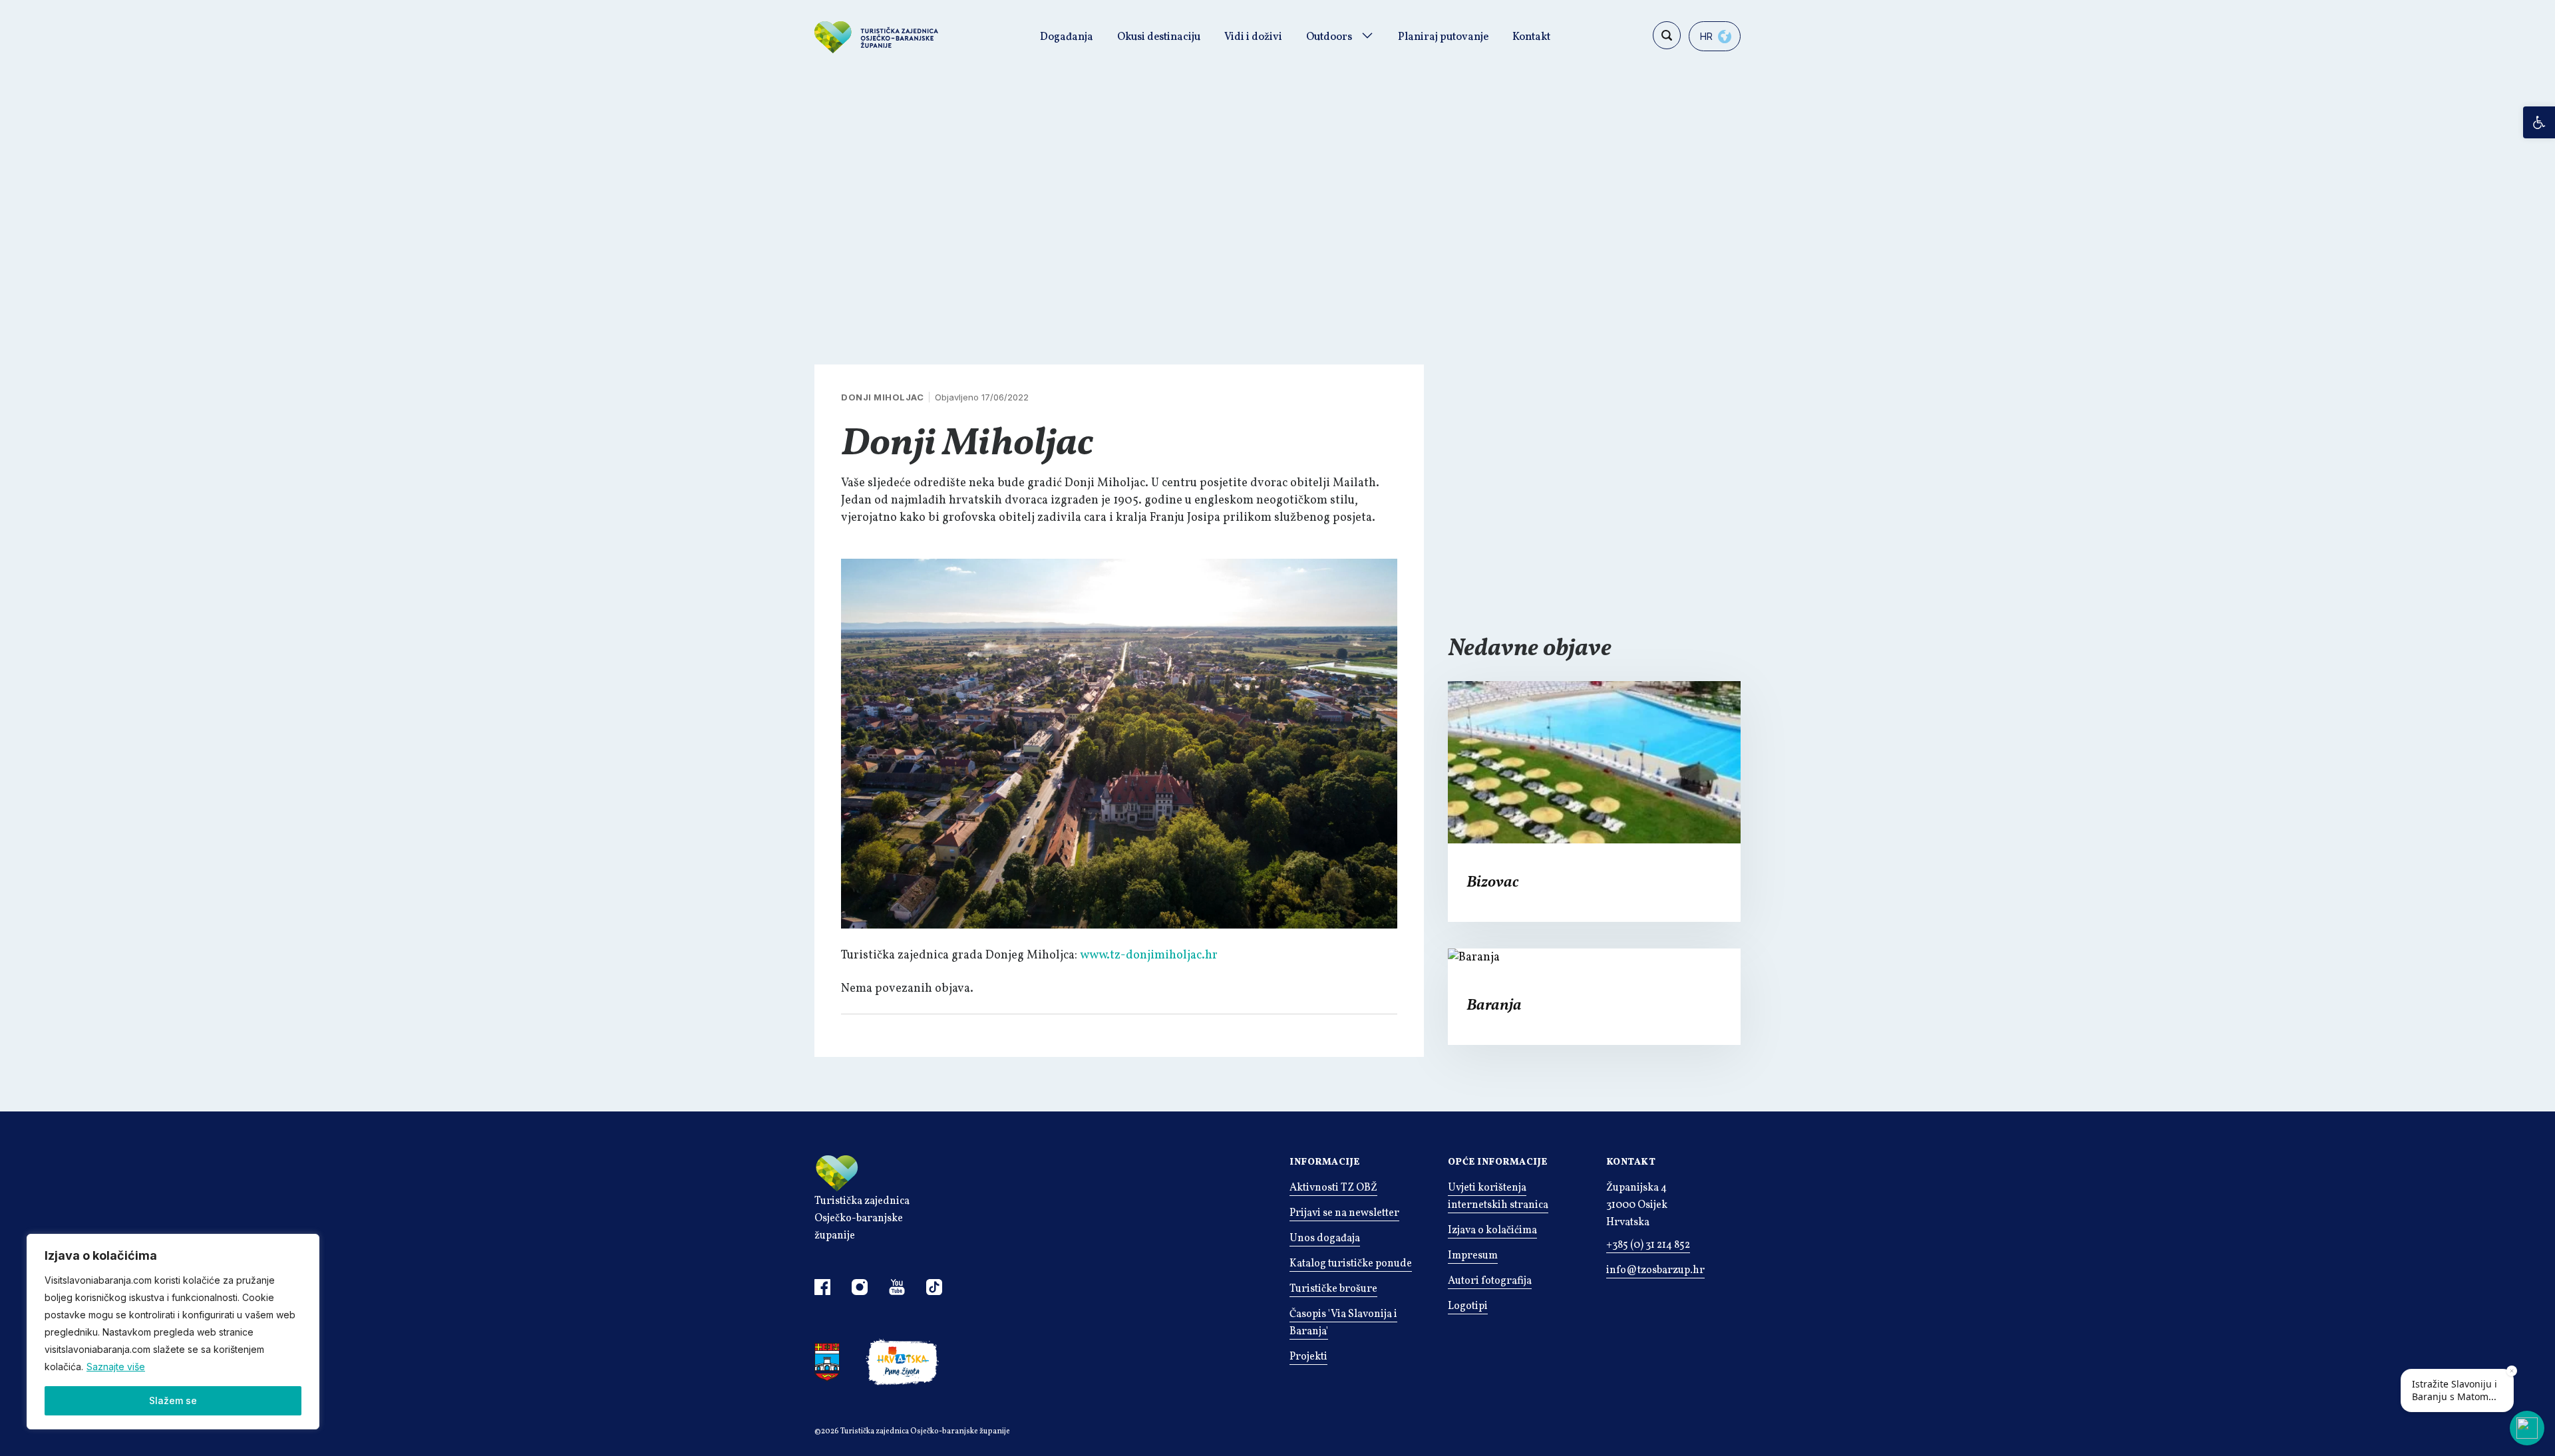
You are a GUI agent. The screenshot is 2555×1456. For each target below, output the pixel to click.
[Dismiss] (2512, 1371)
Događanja (1067, 37)
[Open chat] (2527, 1428)
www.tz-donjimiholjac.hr (1149, 955)
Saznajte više (116, 1367)
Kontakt (1531, 37)
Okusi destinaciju (1159, 37)
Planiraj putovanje (1443, 37)
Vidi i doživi (1253, 37)
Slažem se (173, 1400)
